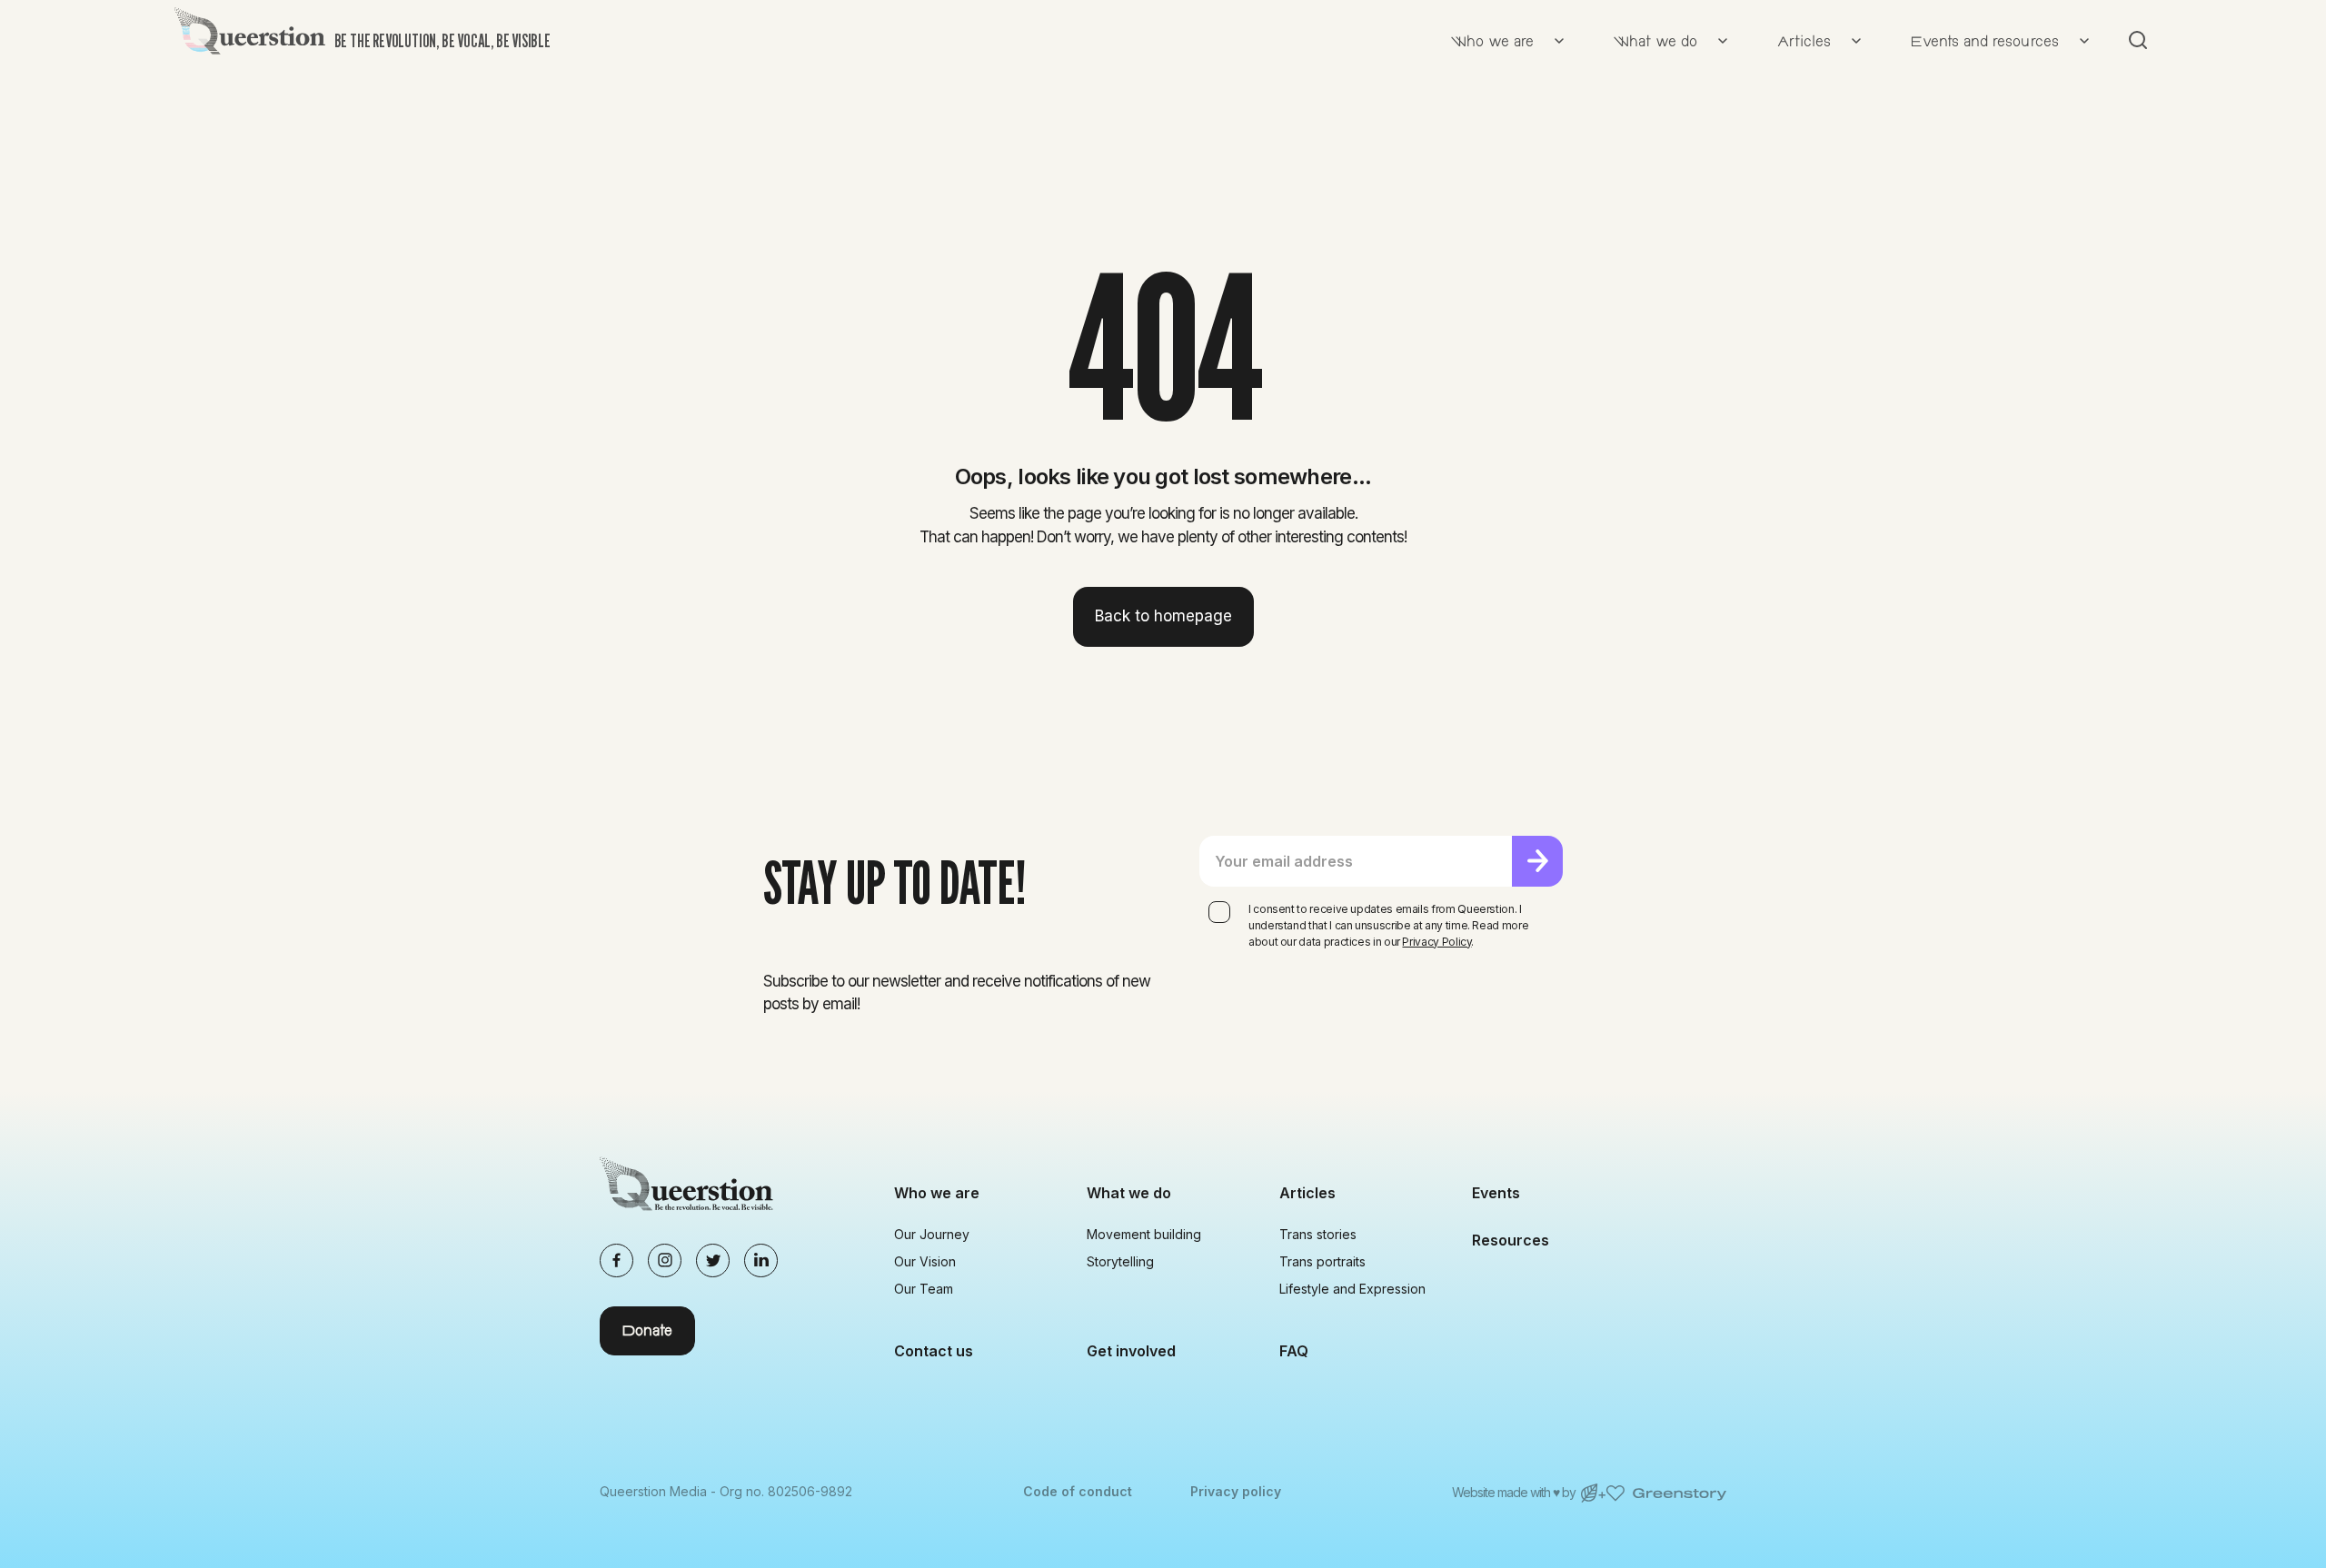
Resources (1511, 1240)
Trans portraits (1322, 1261)
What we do (1129, 1193)
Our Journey (932, 1234)
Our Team (924, 1289)
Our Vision (925, 1261)
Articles (1307, 1193)
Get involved (1131, 1351)
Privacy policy (1236, 1491)
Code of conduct (1078, 1491)
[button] (1503, 40)
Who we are (937, 1193)
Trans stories (1318, 1234)
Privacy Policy (1436, 942)
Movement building (1144, 1234)
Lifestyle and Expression (1352, 1289)
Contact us (934, 1351)
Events (1496, 1193)
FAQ (1294, 1351)
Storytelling (1120, 1261)
